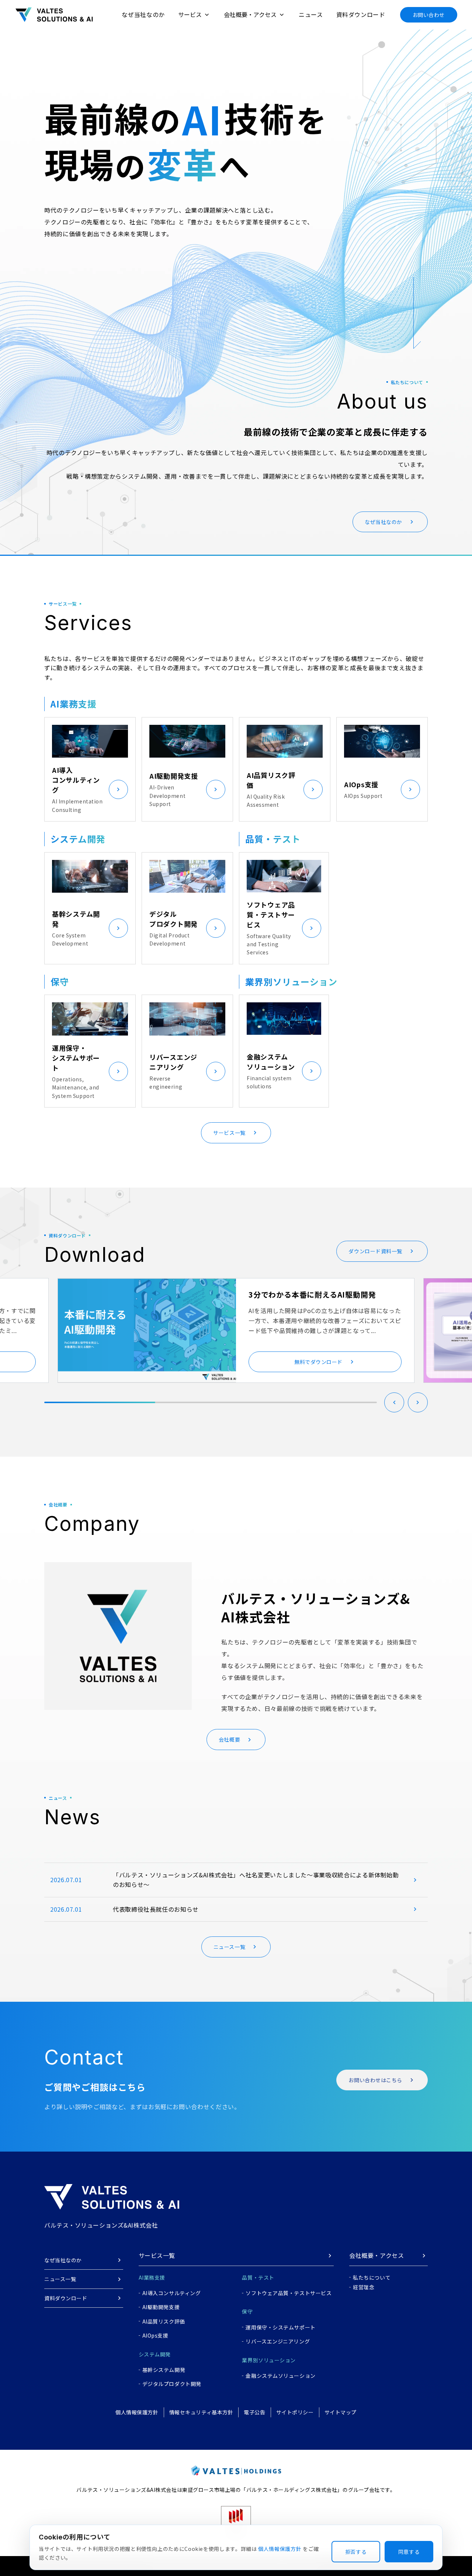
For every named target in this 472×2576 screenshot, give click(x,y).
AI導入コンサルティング (172, 2293)
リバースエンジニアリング (278, 2341)
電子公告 (254, 2412)
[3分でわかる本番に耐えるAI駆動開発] (147, 1330)
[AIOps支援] (410, 789)
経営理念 (364, 2287)
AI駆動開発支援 (161, 2307)
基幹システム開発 (164, 2370)
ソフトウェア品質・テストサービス (289, 2293)
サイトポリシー (295, 2412)
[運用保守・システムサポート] (118, 1071)
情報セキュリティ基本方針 (201, 2412)
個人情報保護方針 (137, 2412)
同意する (409, 2552)
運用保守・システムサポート (280, 2327)
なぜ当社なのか (143, 14)
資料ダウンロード (361, 14)
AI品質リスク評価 (164, 2321)
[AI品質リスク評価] (313, 789)
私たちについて (372, 2277)
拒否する (356, 2552)
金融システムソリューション (280, 2376)
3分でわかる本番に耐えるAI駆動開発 (312, 1294)
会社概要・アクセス (376, 2255)
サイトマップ (341, 2412)
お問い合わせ (429, 15)
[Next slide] (418, 1402)
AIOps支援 (155, 2335)
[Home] (54, 15)
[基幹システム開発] (118, 928)
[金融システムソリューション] (312, 1071)
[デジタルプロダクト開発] (216, 928)
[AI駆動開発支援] (216, 789)
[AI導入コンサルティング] (118, 789)
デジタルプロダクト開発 (172, 2384)
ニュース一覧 (60, 2279)
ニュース (311, 14)
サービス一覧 (157, 2255)
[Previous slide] (394, 1402)
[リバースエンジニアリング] (216, 1071)
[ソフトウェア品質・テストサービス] (312, 928)
